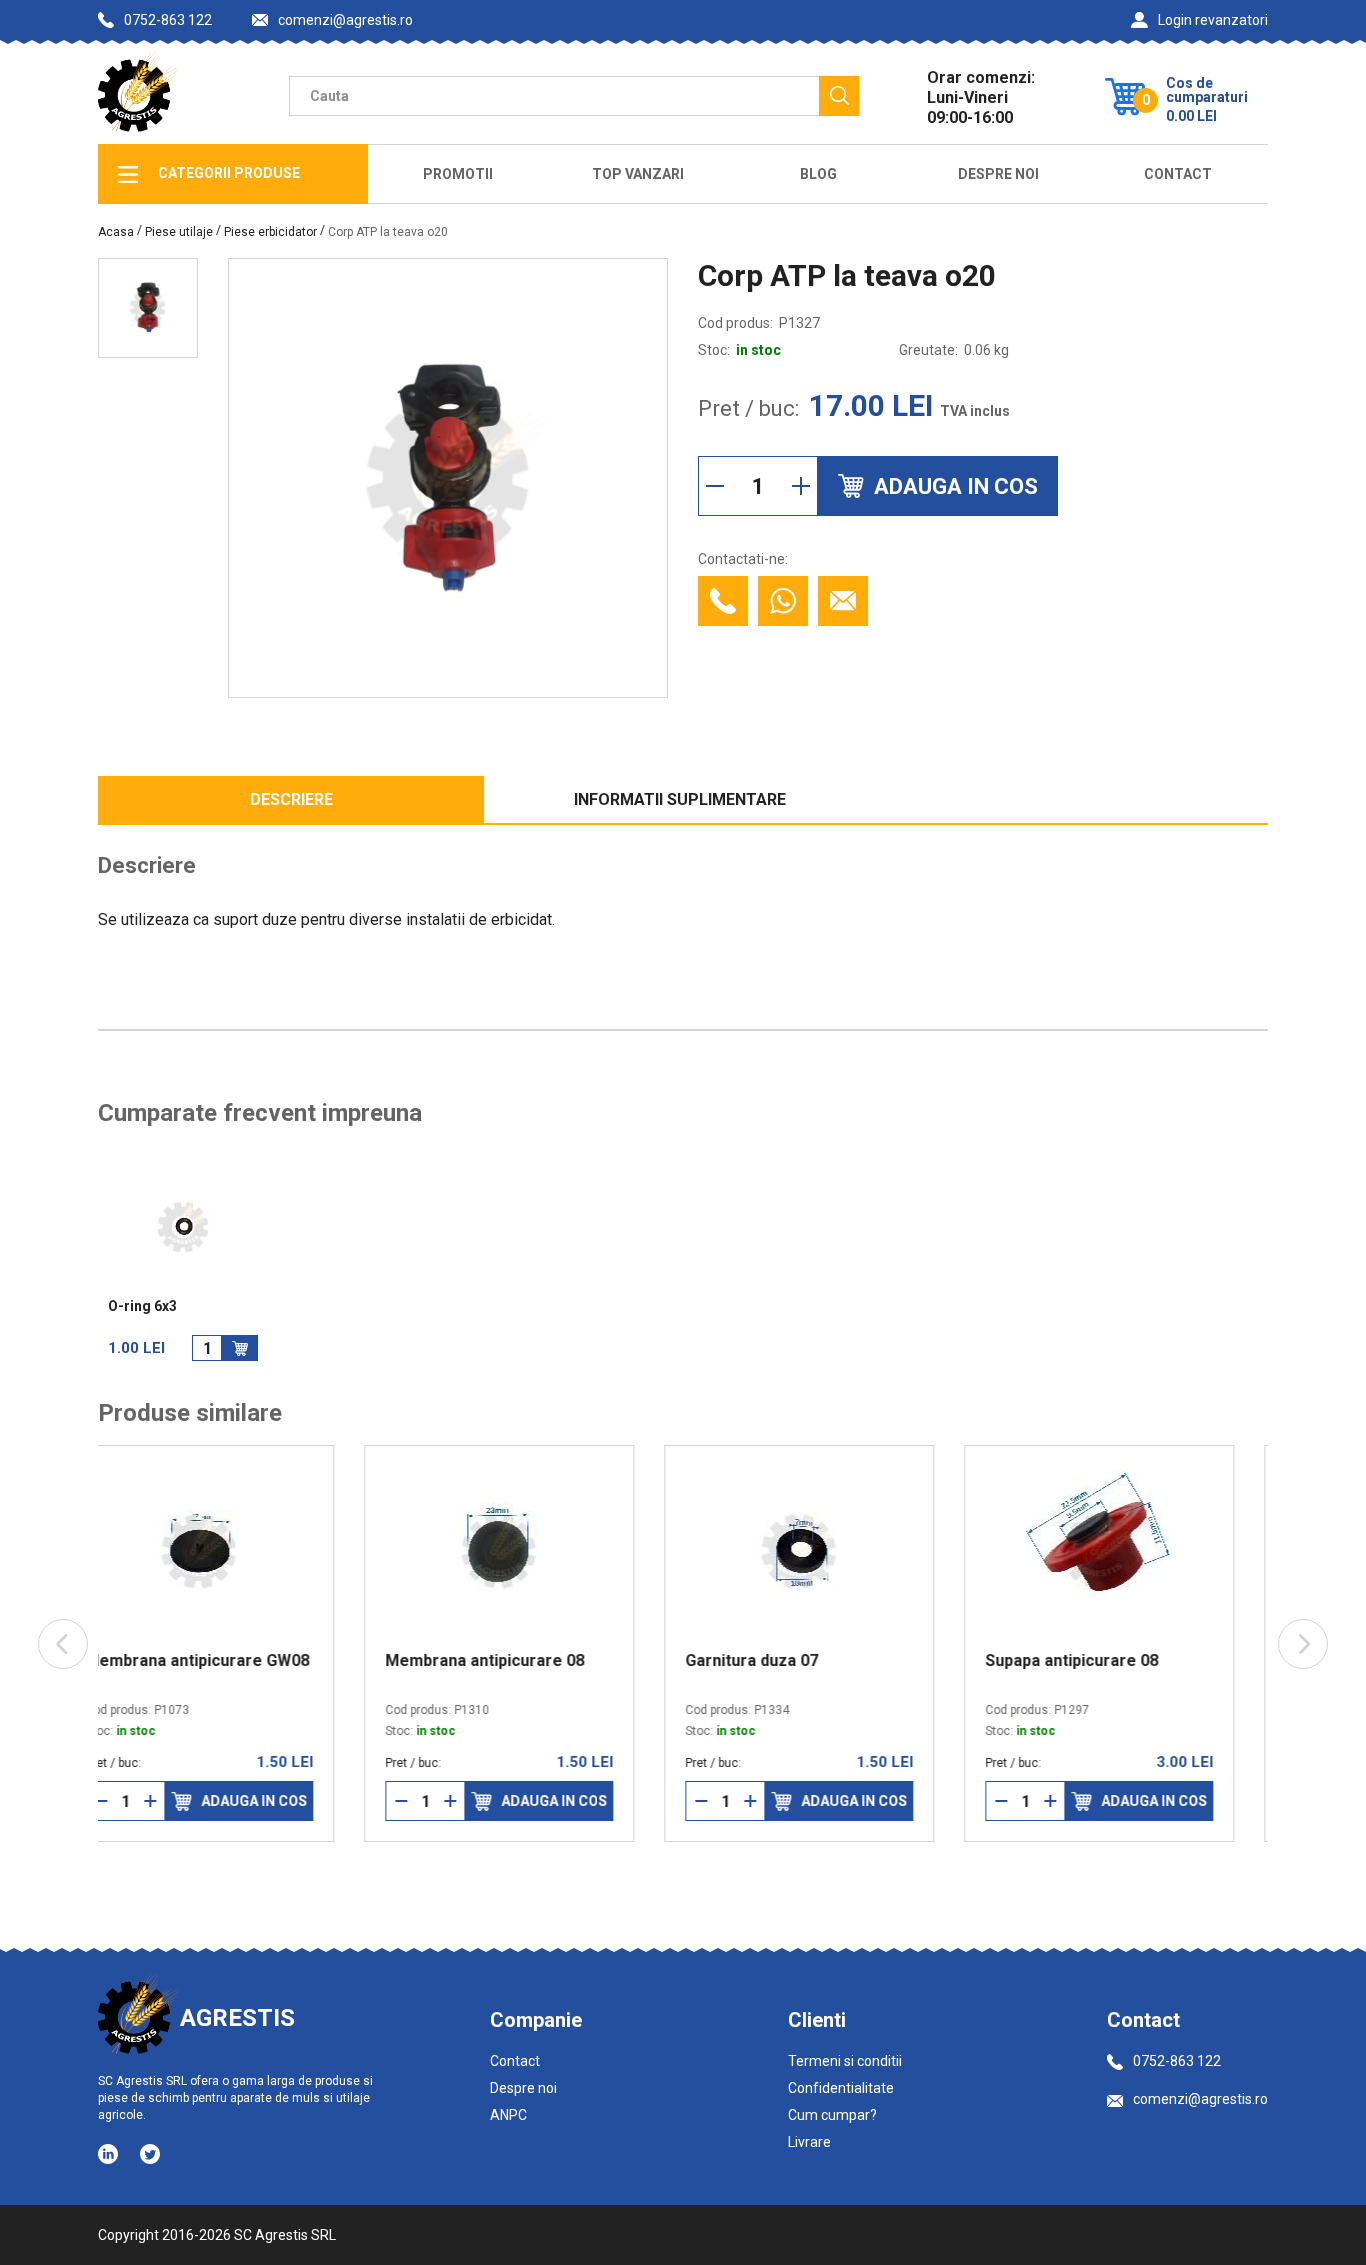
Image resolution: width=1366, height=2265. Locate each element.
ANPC (508, 2115)
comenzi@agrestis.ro (345, 20)
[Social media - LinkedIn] (109, 2153)
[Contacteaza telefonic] (723, 601)
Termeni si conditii (845, 2061)
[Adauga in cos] (240, 1348)
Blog (818, 174)
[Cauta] (839, 96)
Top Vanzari (638, 174)
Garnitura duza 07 (485, 1661)
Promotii (458, 174)
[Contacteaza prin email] (843, 601)
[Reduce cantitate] (715, 486)
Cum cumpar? (832, 2115)
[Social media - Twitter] (150, 2154)
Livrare (809, 2142)
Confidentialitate (841, 2088)
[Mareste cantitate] (801, 486)
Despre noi (523, 2088)
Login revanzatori (1213, 20)
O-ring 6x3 (142, 1306)
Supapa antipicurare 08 (805, 1661)
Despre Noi (998, 174)
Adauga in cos (288, 1801)
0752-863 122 (168, 20)
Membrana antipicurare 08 (218, 1661)
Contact (1178, 174)
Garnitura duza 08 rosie (1107, 1661)
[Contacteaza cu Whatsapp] (783, 601)
